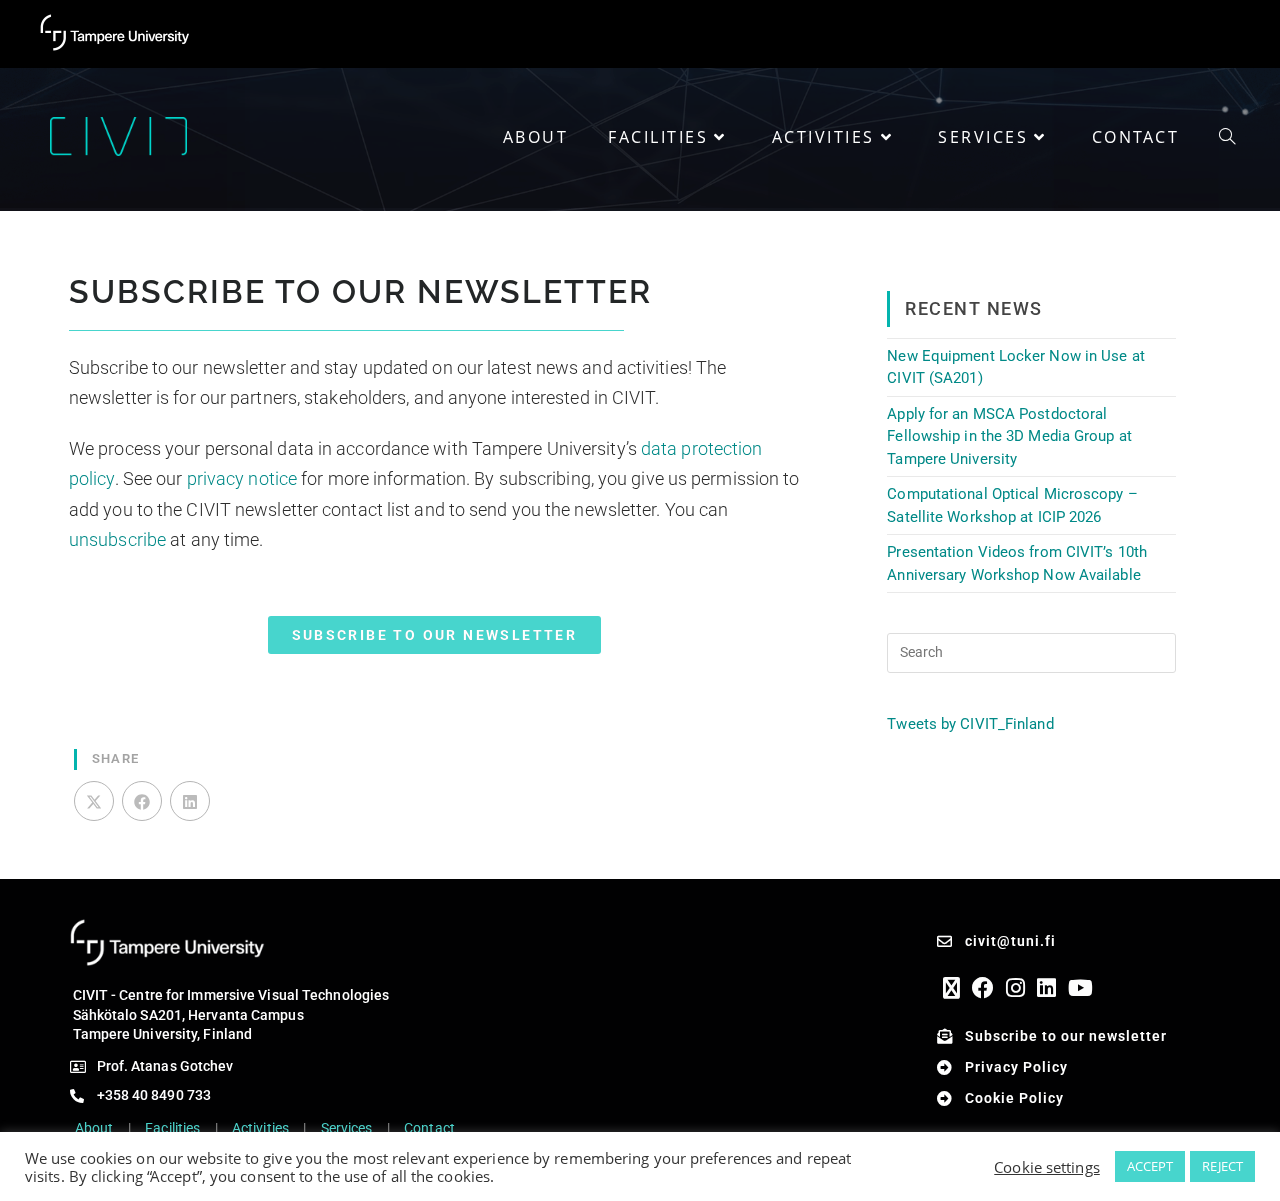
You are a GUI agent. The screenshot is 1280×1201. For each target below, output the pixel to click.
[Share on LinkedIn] (190, 801)
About (94, 1128)
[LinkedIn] (1046, 987)
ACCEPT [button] (1150, 1166)
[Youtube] (1080, 987)
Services (347, 1128)
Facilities (172, 1128)
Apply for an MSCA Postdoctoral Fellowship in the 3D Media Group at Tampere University (1009, 436)
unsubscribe (117, 539)
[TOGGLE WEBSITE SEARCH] (1227, 137)
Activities (260, 1128)
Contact (429, 1128)
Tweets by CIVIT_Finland (970, 724)
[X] (951, 987)
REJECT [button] (1222, 1166)
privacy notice (242, 478)
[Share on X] (94, 801)
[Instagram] (1015, 987)
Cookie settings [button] (1047, 1167)
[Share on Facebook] (142, 801)
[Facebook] (983, 987)
